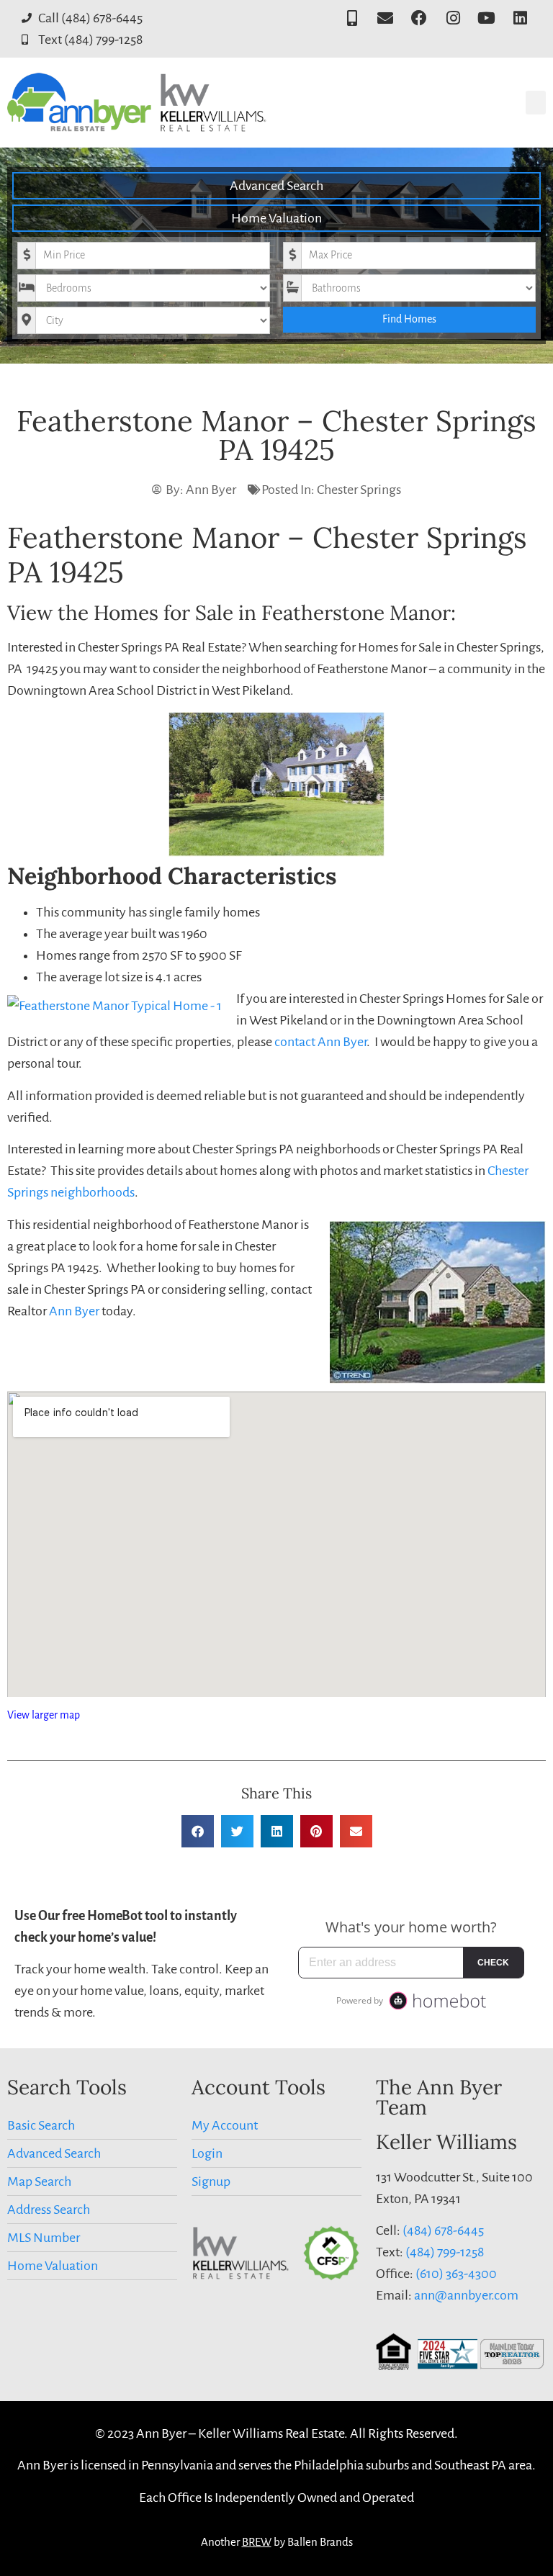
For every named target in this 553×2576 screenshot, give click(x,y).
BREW (257, 2542)
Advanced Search (276, 186)
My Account (225, 2125)
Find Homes (409, 319)
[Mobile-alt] (352, 18)
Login (207, 2153)
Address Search (49, 2210)
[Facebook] (419, 18)
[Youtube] (486, 18)
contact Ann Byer (320, 1042)
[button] (536, 103)
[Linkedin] (520, 18)
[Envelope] (386, 18)
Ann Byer (74, 1311)
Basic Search (41, 2125)
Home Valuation (276, 218)
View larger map (44, 1715)
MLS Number (44, 2238)
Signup (211, 2181)
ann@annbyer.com (466, 2295)
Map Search (39, 2181)
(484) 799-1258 (445, 2252)
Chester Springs (359, 490)
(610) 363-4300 (456, 2274)
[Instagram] (453, 18)
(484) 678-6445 (443, 2230)
